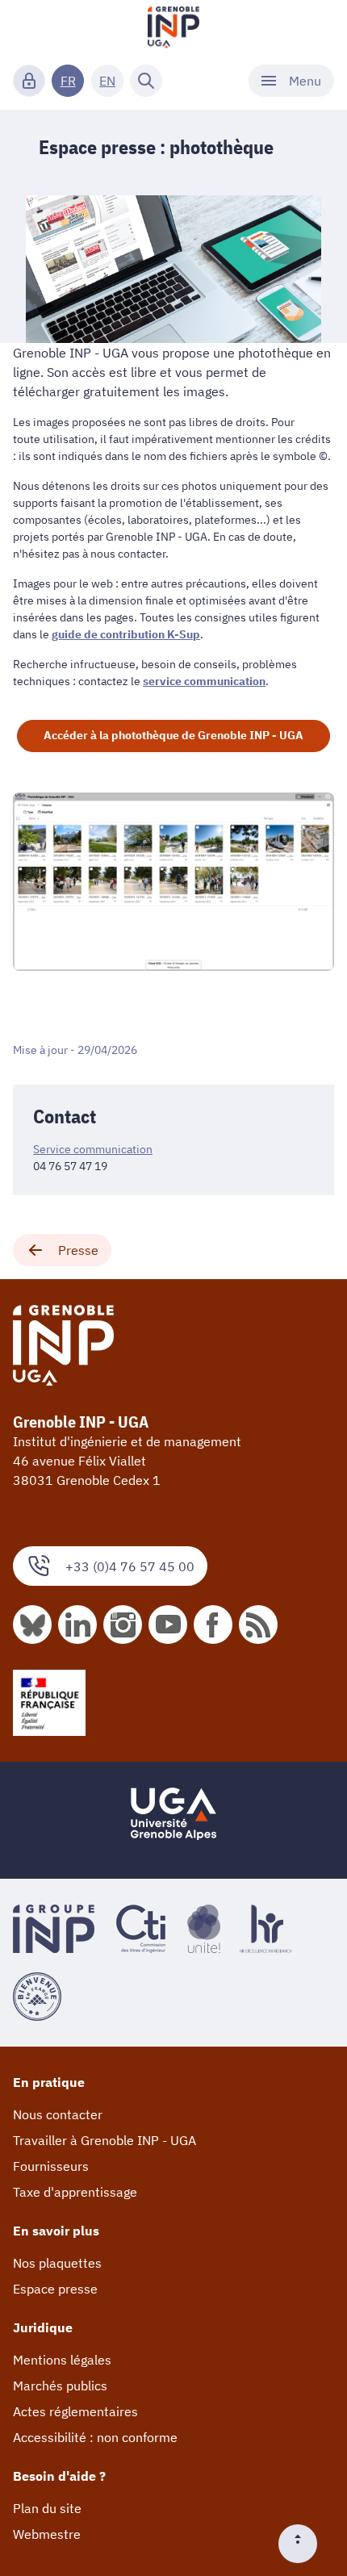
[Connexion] (29, 81)
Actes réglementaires (75, 2411)
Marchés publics (60, 2386)
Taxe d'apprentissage (75, 2192)
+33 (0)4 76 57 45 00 (130, 1566)
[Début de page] (304, 2544)
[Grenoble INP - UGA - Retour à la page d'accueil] (173, 29)
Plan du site (47, 2508)
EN (107, 81)
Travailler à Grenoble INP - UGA (105, 2140)
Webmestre (47, 2534)
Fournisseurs (51, 2166)
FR (68, 81)
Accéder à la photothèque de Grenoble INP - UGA (173, 735)
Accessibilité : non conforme (95, 2437)
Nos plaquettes (57, 2263)
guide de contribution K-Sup (126, 634)
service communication (204, 681)
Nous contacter (58, 2114)
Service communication (93, 1149)
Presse (78, 1250)
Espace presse (55, 2289)
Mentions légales (62, 2360)
